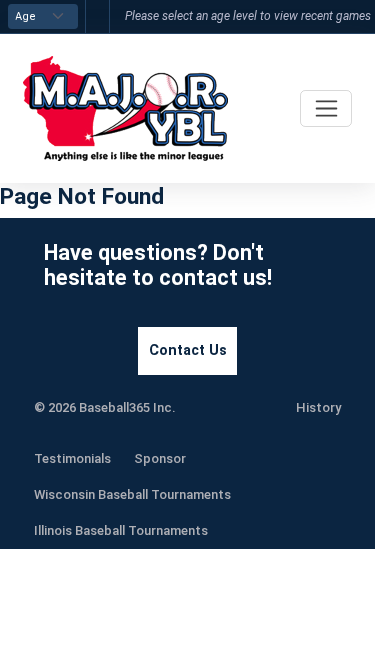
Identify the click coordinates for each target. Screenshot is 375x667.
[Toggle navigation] (326, 108)
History (318, 407)
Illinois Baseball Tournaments (121, 530)
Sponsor (160, 458)
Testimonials (72, 458)
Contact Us (188, 350)
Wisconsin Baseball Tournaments (132, 494)
